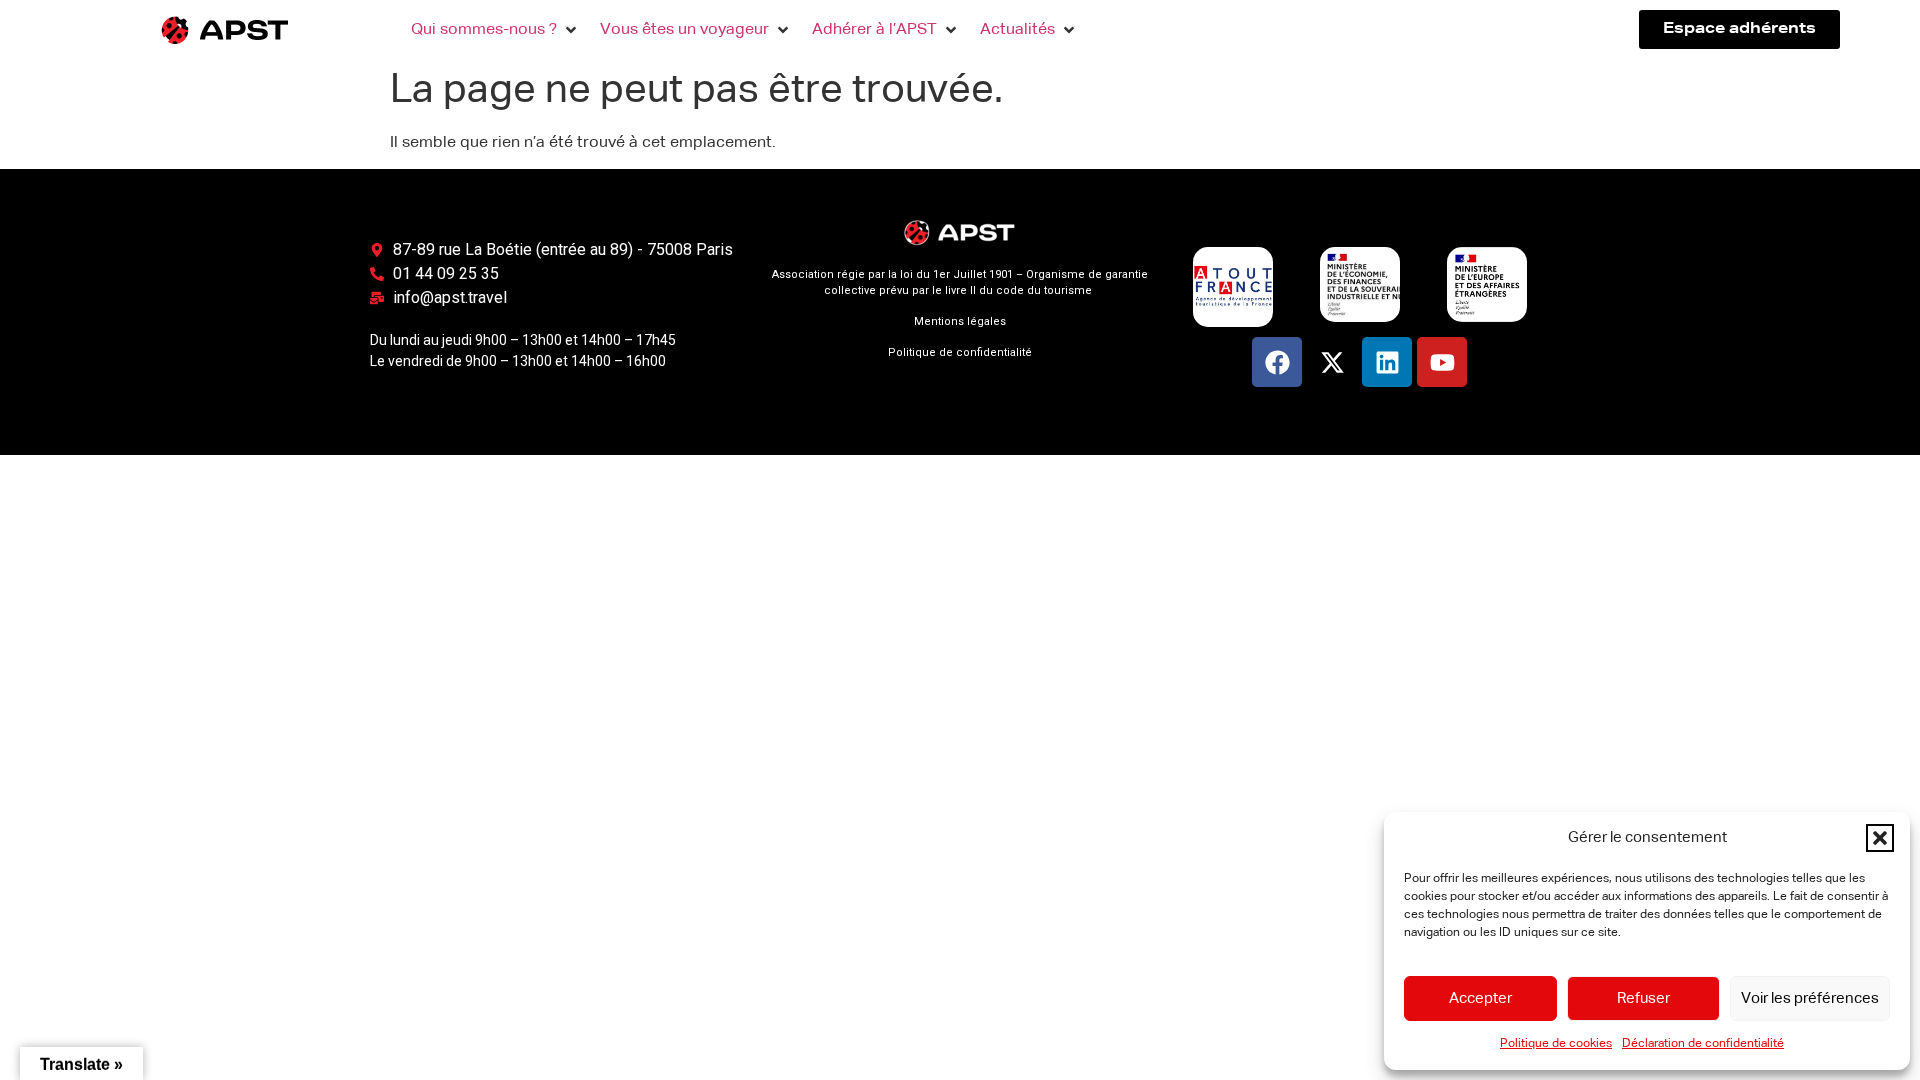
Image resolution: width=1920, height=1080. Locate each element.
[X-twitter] (1332, 362)
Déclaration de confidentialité (1703, 1044)
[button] (1880, 838)
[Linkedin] (1387, 362)
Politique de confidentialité (960, 352)
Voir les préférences (1810, 998)
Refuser (1643, 998)
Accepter (1480, 998)
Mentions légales (960, 321)
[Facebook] (1277, 362)
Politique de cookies (1556, 1044)
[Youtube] (1442, 362)
